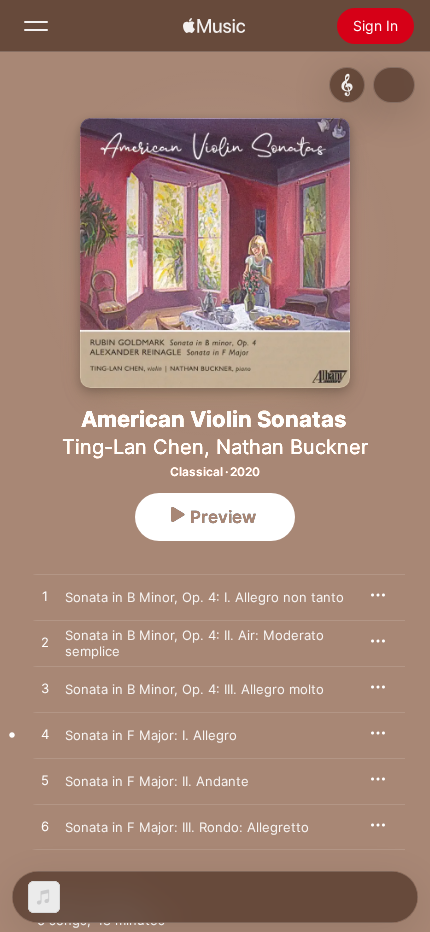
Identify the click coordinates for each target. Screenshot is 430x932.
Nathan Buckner (292, 447)
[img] (214, 26)
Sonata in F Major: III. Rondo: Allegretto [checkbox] (187, 827)
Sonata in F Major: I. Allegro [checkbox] (151, 735)
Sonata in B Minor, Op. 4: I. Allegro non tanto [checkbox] (204, 597)
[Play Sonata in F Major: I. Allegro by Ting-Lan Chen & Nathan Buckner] (45, 735)
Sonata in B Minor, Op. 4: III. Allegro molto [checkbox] (194, 689)
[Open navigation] (36, 26)
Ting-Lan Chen (133, 447)
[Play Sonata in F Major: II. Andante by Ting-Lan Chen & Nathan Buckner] (45, 781)
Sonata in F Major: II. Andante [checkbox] (157, 781)
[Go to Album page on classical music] (347, 85)
